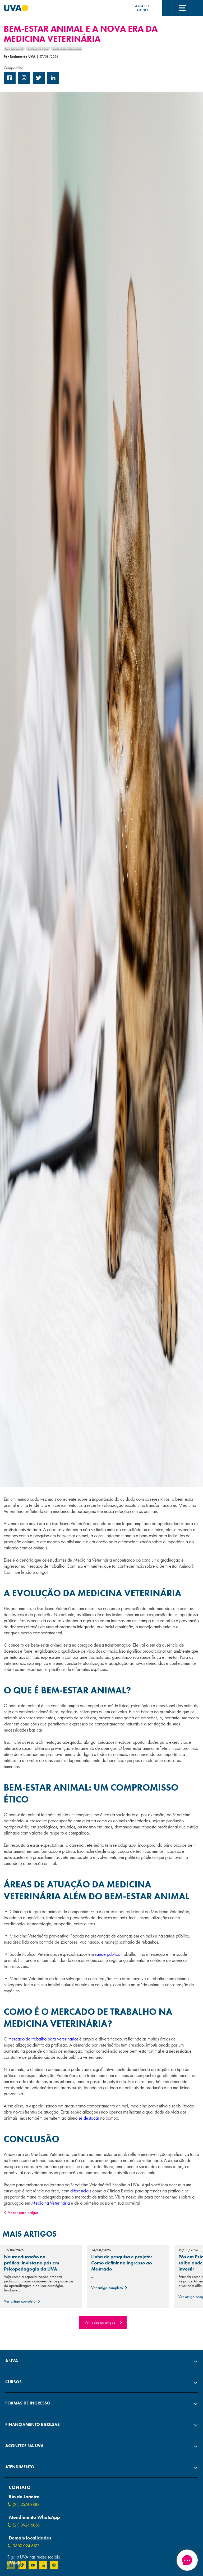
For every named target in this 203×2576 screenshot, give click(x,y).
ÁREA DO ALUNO (142, 8)
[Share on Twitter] (39, 82)
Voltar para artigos (23, 2213)
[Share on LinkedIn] (53, 82)
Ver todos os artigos (100, 2322)
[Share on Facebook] (10, 82)
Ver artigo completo (20, 2301)
